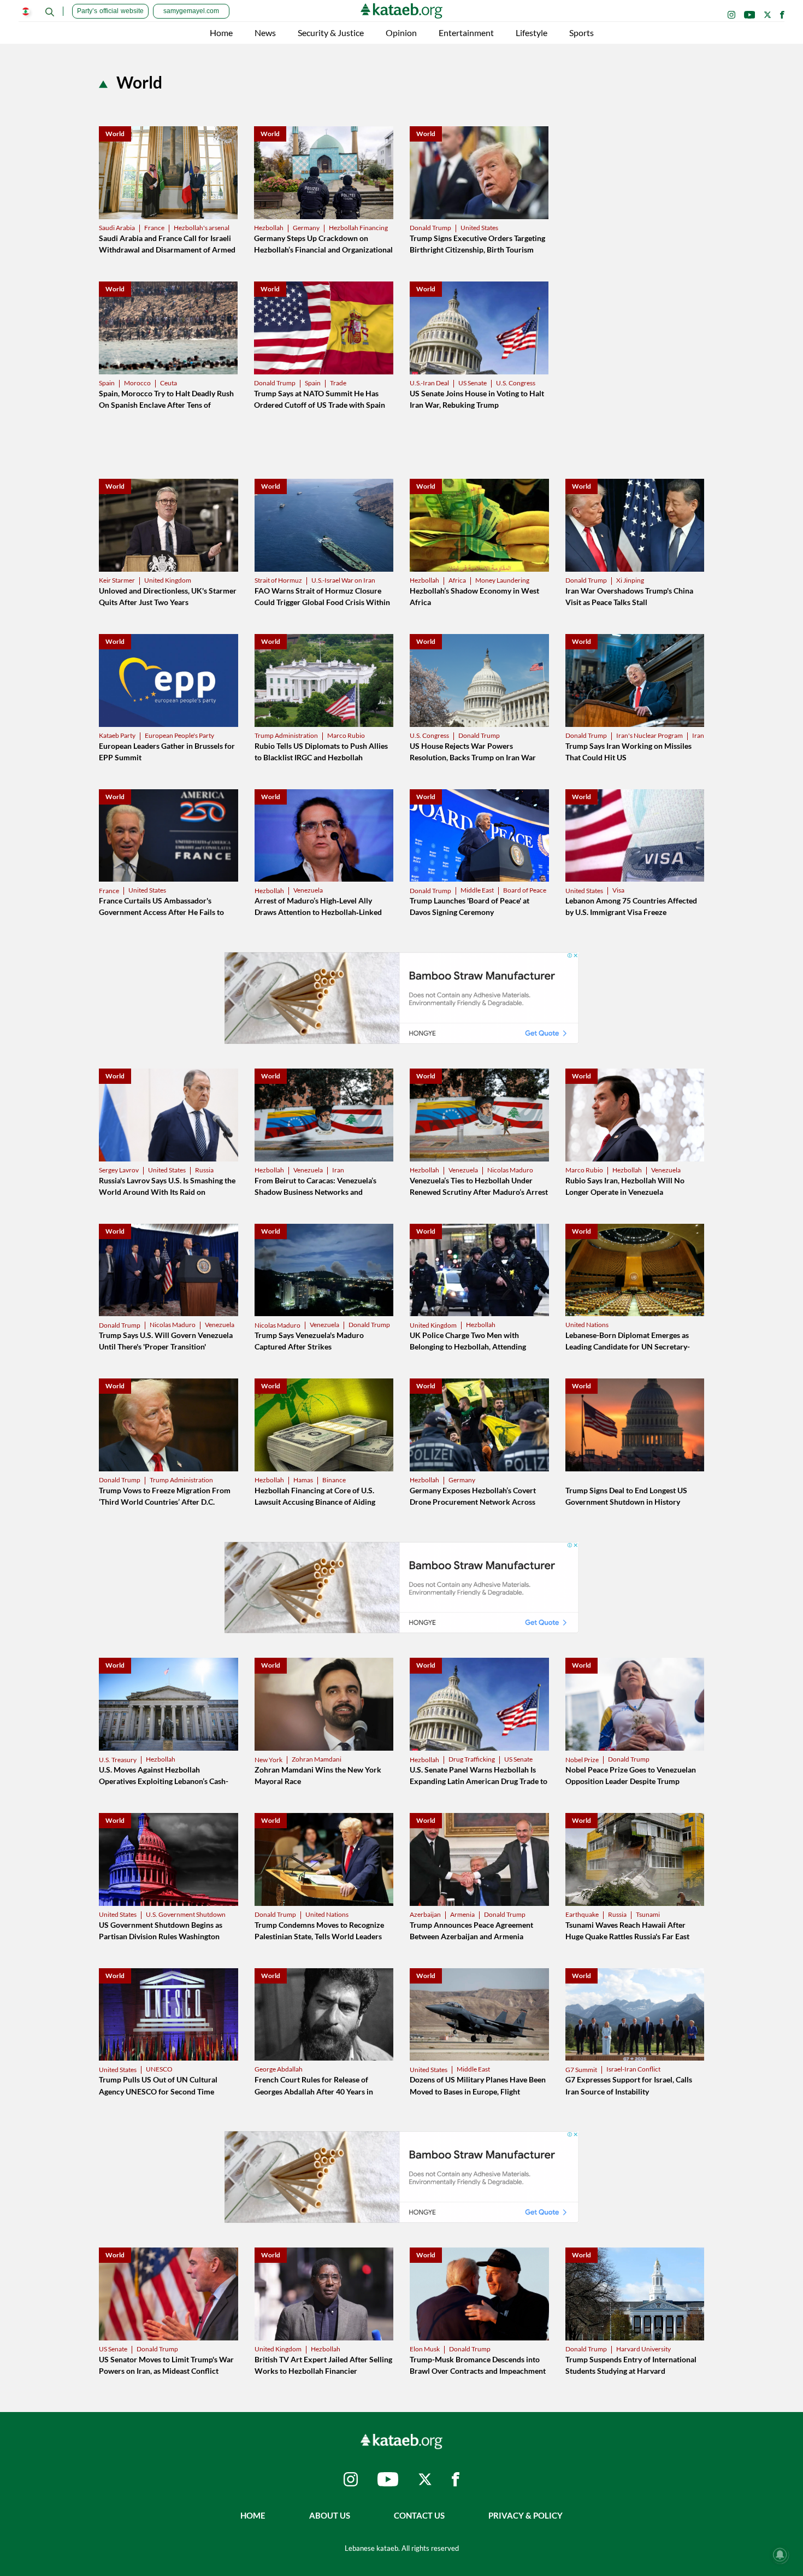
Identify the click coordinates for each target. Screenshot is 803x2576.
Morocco (137, 383)
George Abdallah (279, 2069)
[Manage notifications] (780, 2555)
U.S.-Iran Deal (429, 383)
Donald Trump (430, 228)
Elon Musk (425, 2349)
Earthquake (582, 1914)
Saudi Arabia (117, 228)
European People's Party (179, 735)
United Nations (587, 1325)
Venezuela (308, 890)
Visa (618, 890)
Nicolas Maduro (510, 1170)
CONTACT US (419, 2515)
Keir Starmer (117, 580)
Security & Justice (331, 33)
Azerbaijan (425, 1914)
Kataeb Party (117, 735)
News (265, 33)
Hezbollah (269, 228)
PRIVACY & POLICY (526, 2515)
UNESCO (159, 2069)
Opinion (401, 33)
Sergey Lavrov (119, 1170)
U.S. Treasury (118, 1760)
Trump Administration (286, 735)
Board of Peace (525, 890)
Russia (204, 1170)
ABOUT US (330, 2515)
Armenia (462, 1914)
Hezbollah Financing (358, 228)
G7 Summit (581, 2070)
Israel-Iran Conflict (633, 2069)
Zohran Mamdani (317, 1759)
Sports (581, 33)
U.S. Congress (516, 383)
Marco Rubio (346, 735)
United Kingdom (168, 580)
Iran (698, 735)
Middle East (477, 890)
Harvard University (643, 2349)
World (115, 134)
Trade (338, 383)
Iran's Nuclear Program (650, 735)
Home (221, 33)
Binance (334, 1480)
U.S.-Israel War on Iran (343, 580)
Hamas (303, 1480)
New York (268, 1760)
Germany (306, 228)
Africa (457, 580)
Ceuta (169, 383)
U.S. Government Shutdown (186, 1914)
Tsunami (648, 1914)
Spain (107, 383)
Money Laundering (502, 580)
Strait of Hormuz (278, 580)
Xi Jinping (630, 580)
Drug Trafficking (472, 1759)
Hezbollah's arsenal (202, 228)
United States (479, 228)
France (154, 228)
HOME (253, 2515)
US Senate (473, 383)
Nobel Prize (582, 1760)
